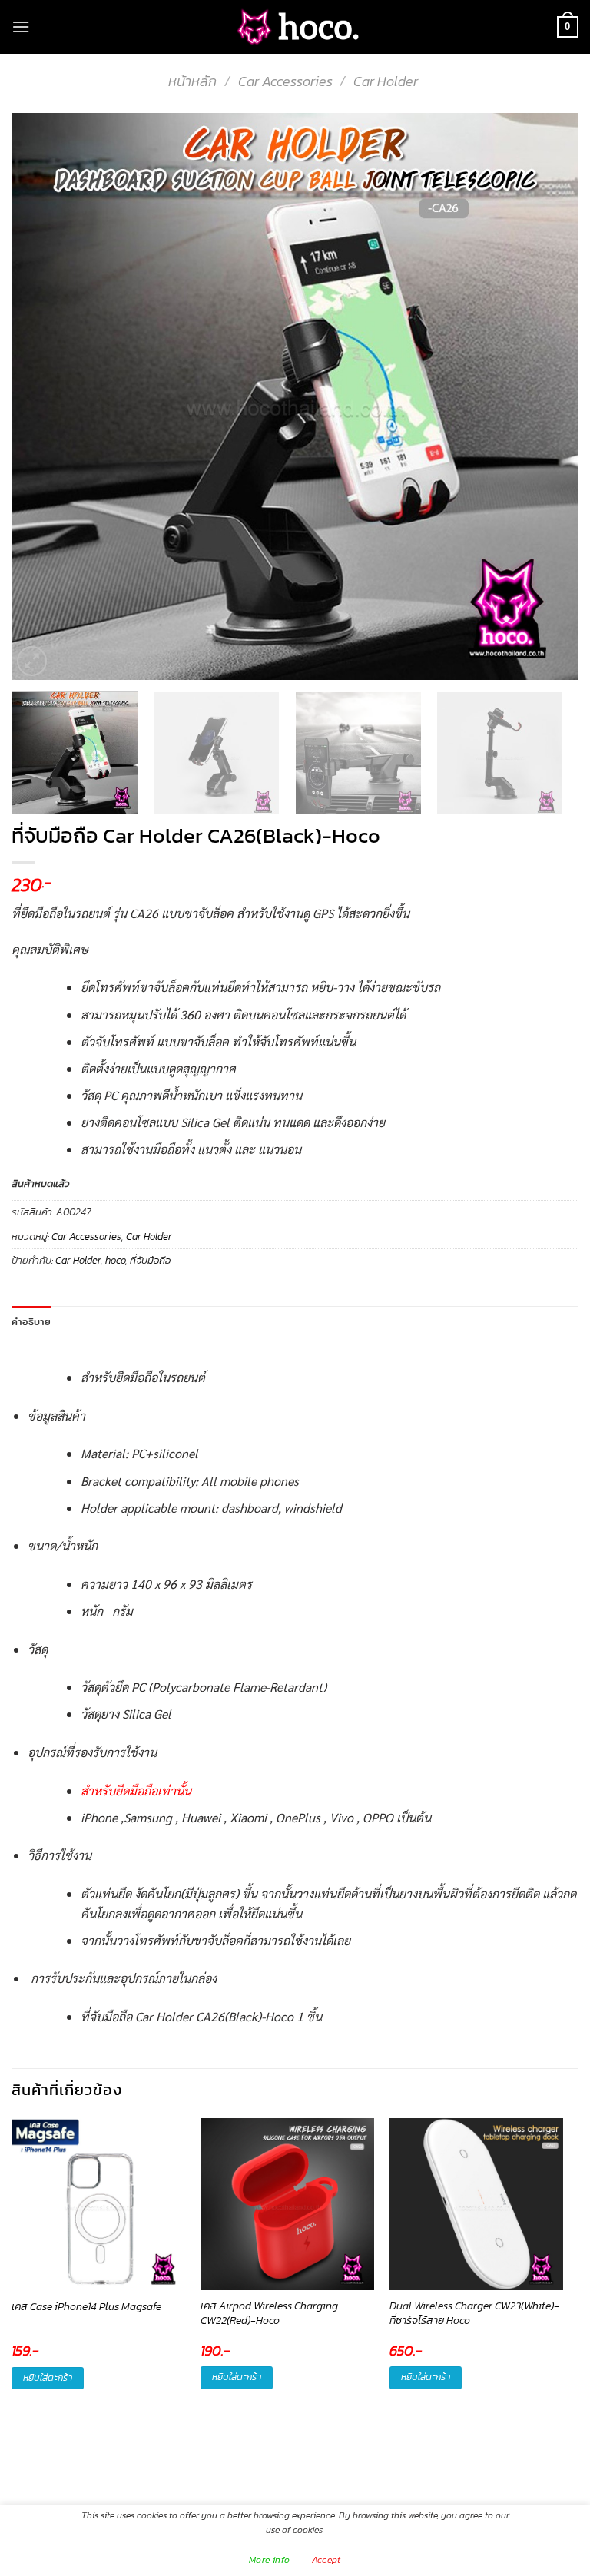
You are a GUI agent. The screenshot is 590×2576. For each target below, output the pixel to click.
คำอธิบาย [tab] (31, 1321)
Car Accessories (285, 81)
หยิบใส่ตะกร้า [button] (48, 2378)
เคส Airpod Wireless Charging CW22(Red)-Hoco (269, 2314)
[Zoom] (32, 661)
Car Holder (386, 81)
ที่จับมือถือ (150, 1260)
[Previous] (42, 396)
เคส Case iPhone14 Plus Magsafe (86, 2307)
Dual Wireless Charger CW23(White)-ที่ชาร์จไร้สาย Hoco (474, 2314)
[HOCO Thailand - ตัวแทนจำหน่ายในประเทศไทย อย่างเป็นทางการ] (295, 27)
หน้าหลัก (192, 81)
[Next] (548, 396)
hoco (115, 1260)
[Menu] (21, 27)
